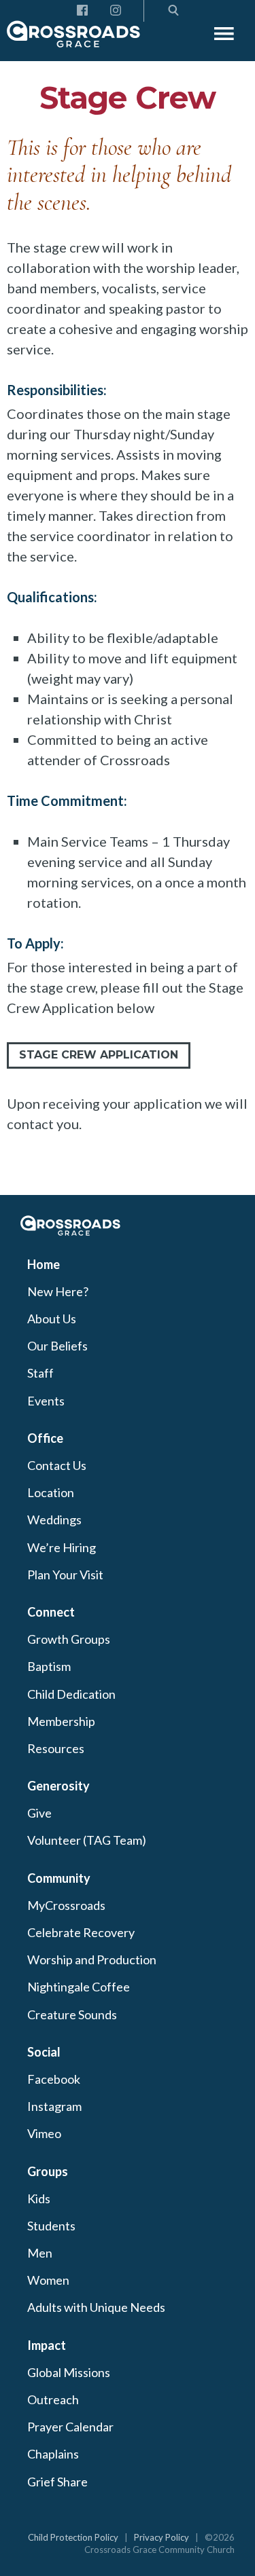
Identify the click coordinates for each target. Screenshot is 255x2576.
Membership (61, 1721)
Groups (48, 2171)
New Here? (58, 1291)
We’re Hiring (62, 1547)
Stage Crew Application (99, 1055)
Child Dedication (71, 1694)
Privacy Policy (161, 2537)
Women (48, 2280)
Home (44, 1264)
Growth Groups (69, 1639)
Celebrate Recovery (81, 1932)
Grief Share (57, 2482)
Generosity (58, 1786)
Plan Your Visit (65, 1575)
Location (51, 1492)
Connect (51, 1612)
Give (39, 1813)
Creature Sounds (72, 2014)
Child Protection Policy (73, 2537)
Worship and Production (92, 1959)
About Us (52, 1319)
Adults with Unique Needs (96, 2307)
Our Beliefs (57, 1346)
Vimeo (44, 2133)
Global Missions (69, 2372)
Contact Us (57, 1465)
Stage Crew (128, 97)
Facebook (54, 2079)
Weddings (54, 1520)
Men (40, 2253)
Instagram (54, 2106)
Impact (47, 2345)
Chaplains (53, 2454)
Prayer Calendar (70, 2427)
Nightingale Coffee (79, 1987)
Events (46, 1401)
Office (45, 1438)
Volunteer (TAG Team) (87, 1840)
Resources (56, 1748)
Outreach (53, 2399)
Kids (39, 2198)
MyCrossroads (66, 1905)
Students (51, 2226)
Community (59, 1878)
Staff (40, 1373)
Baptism (49, 1666)
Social (44, 2052)
